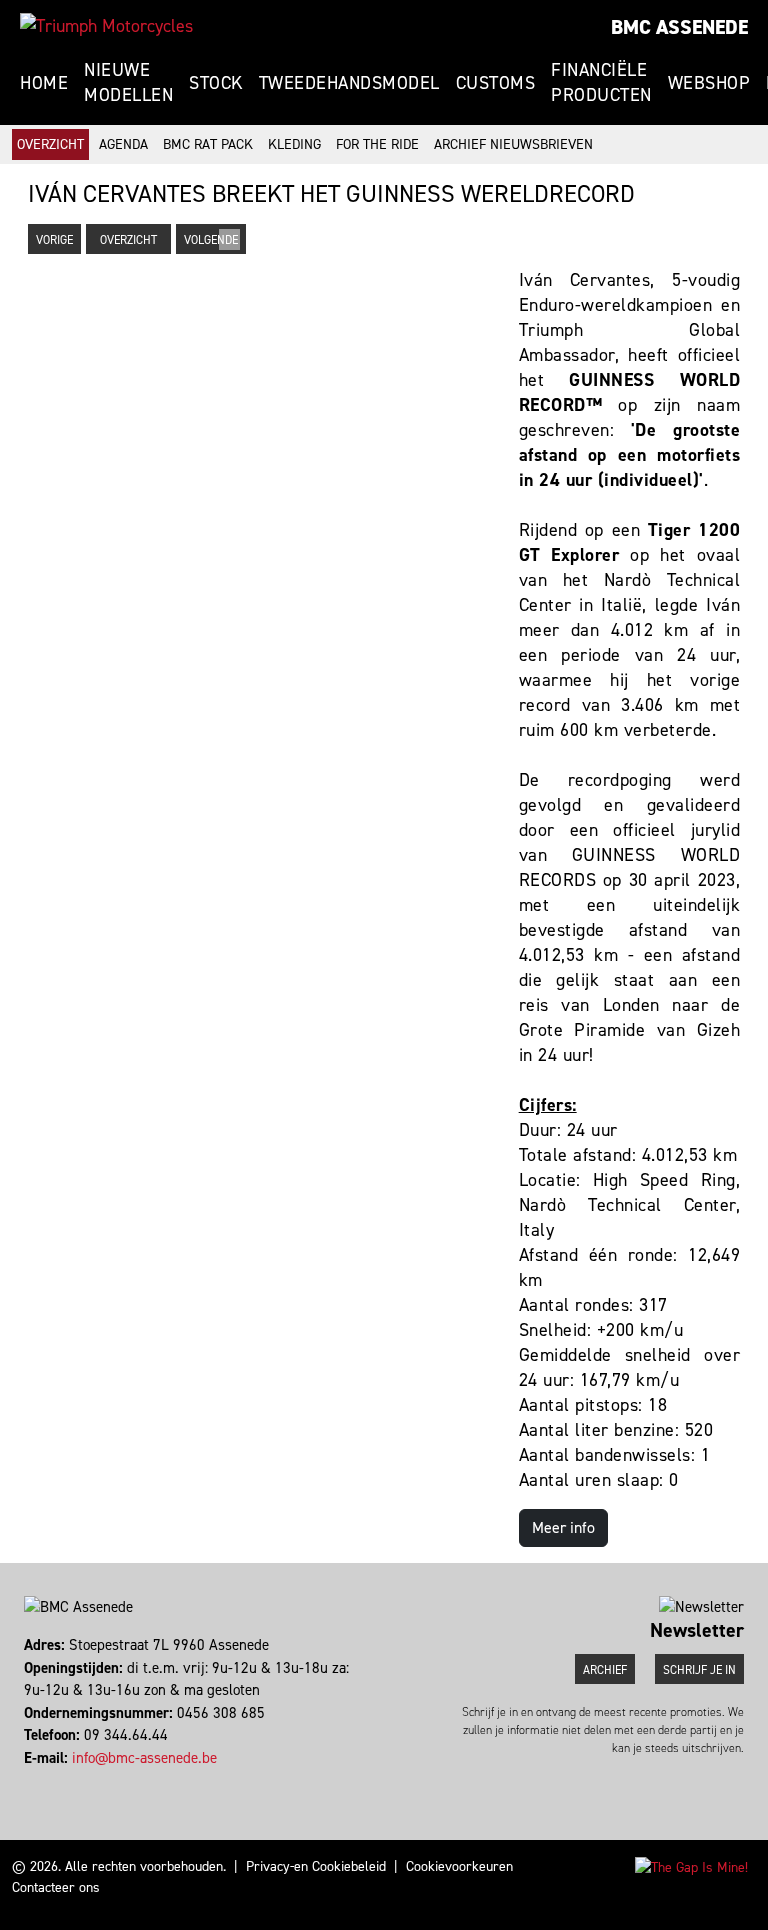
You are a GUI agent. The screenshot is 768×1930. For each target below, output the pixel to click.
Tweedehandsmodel (349, 83)
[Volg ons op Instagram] (35, 1780)
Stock (216, 83)
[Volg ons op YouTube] (53, 1780)
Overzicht (50, 144)
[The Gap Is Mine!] (691, 1866)
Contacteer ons (56, 1887)
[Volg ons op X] (44, 1780)
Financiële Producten (601, 82)
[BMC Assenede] (106, 26)
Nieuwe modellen (128, 82)
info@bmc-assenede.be (144, 1758)
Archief (605, 1670)
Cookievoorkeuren (459, 1866)
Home (44, 83)
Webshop (709, 83)
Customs (496, 83)
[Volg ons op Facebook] (26, 1780)
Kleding (294, 144)
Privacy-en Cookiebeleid (316, 1866)
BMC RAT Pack (208, 144)
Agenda (123, 144)
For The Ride (377, 144)
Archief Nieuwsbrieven (513, 144)
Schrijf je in (699, 1670)
